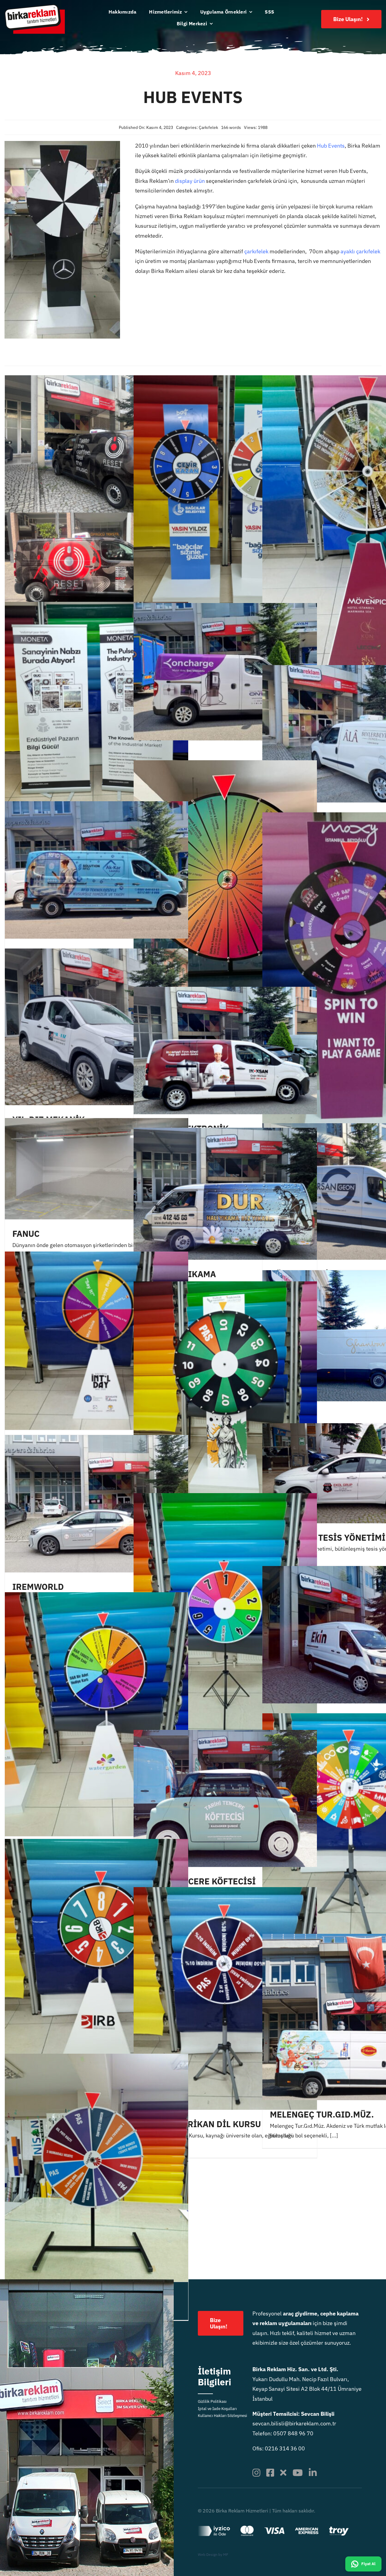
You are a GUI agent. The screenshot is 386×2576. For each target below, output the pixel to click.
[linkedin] (313, 2473)
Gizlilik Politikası (212, 2401)
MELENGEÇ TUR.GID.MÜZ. (322, 2114)
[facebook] (270, 2473)
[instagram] (256, 2473)
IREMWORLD (38, 1587)
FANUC (26, 1234)
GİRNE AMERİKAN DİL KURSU (201, 2124)
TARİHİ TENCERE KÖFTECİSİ (198, 1881)
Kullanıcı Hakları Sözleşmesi (222, 2416)
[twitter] (283, 2473)
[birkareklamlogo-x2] (35, 7)
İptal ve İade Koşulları (217, 2409)
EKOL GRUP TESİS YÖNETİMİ (328, 1538)
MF (226, 2554)
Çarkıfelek (208, 127)
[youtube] (298, 2473)
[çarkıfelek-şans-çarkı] (62, 144)
